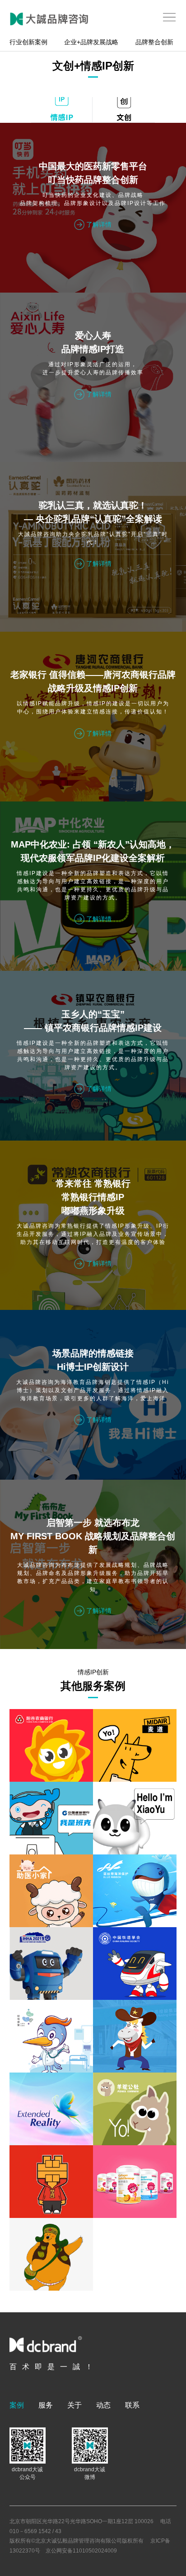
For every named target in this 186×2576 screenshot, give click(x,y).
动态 (103, 2405)
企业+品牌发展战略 (91, 42)
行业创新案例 (28, 42)
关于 (74, 2405)
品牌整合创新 (154, 42)
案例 (17, 2405)
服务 (46, 2405)
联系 (132, 2405)
